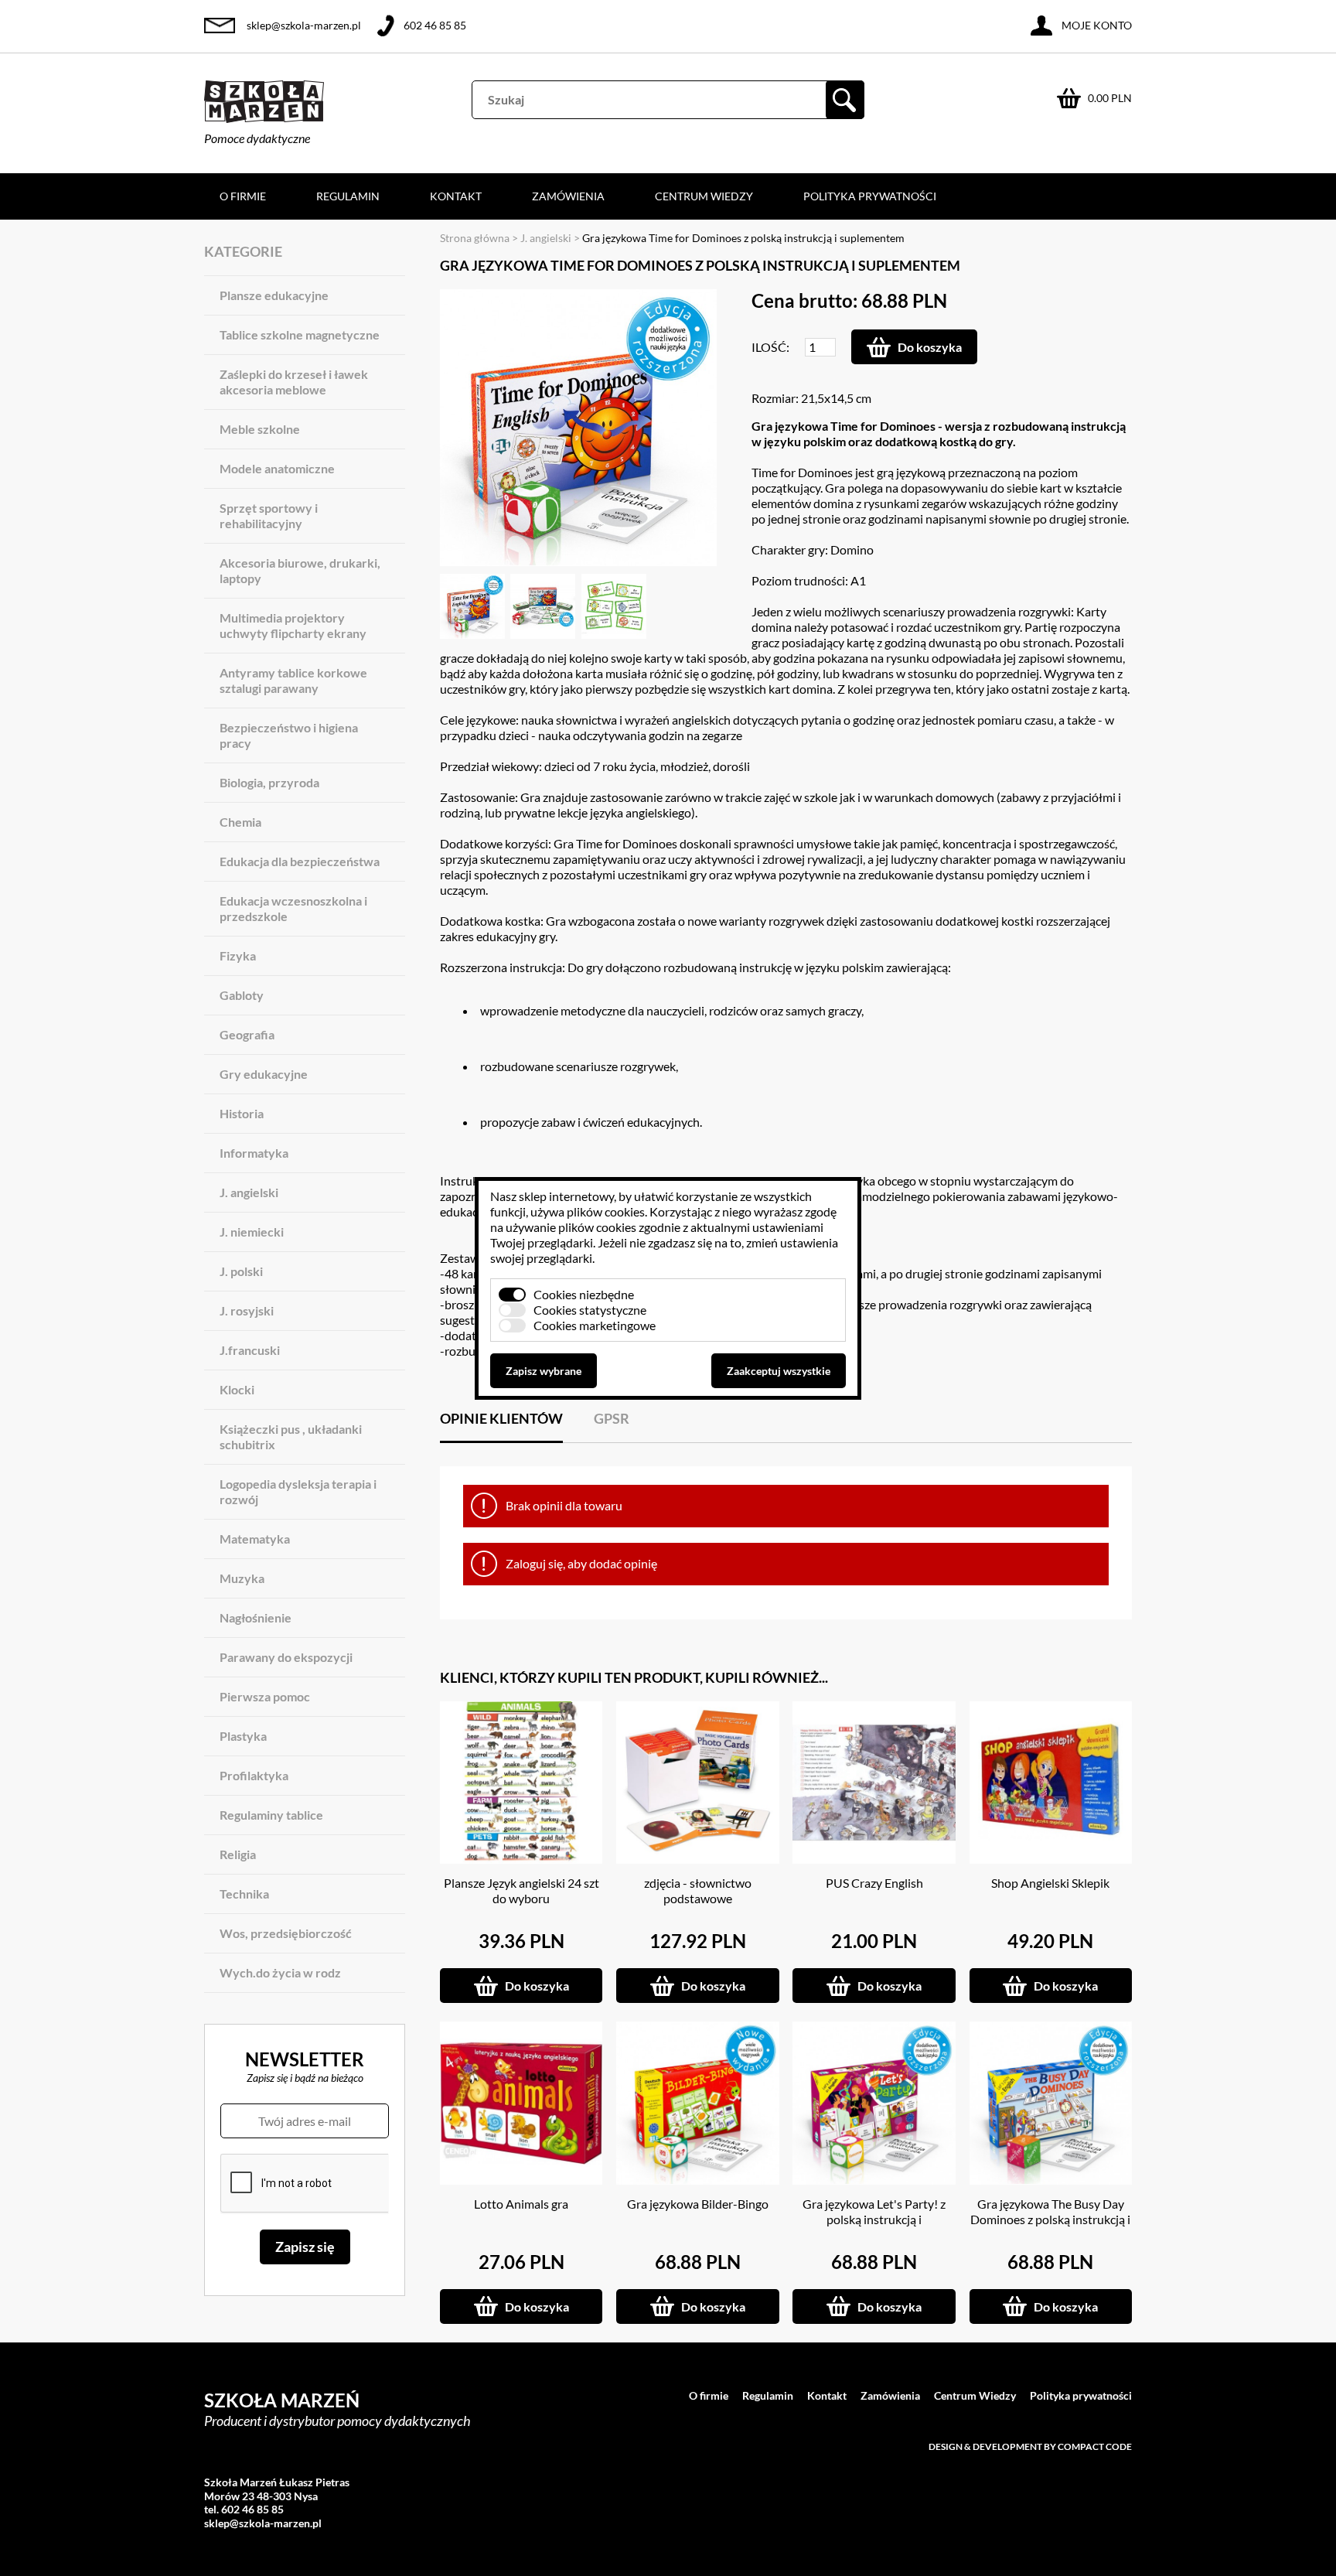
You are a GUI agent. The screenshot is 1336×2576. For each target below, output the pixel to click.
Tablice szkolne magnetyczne (300, 334)
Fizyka (238, 955)
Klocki (237, 1389)
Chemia (240, 822)
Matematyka (255, 1539)
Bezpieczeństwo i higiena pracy (289, 735)
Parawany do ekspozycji (286, 1657)
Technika (244, 1894)
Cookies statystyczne (590, 1310)
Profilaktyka (254, 1775)
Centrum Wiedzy (704, 196)
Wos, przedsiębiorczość (286, 1933)
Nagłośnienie (256, 1617)
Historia (242, 1113)
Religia (238, 1854)
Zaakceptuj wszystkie (779, 1371)
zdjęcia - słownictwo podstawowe (698, 1890)
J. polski (241, 1271)
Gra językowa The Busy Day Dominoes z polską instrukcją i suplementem (1050, 2219)
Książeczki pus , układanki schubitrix (291, 1436)
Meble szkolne (260, 429)
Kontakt (456, 196)
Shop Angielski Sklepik (1050, 1883)
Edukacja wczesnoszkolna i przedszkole (293, 908)
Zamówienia (568, 196)
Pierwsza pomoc (265, 1696)
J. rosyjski (247, 1310)
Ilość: (770, 347)
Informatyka (254, 1153)
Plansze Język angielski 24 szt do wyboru (521, 1890)
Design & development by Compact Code (1030, 2446)
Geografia (247, 1034)
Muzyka (242, 1578)
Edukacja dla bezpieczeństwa (300, 861)
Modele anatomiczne (277, 468)
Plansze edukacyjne (274, 295)
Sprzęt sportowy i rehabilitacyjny (269, 515)
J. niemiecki (252, 1232)
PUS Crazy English (874, 1883)
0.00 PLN (1110, 98)
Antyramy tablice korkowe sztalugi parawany (293, 680)
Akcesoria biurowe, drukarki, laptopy (300, 570)
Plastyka (243, 1736)
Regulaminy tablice (271, 1815)
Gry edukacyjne (264, 1074)
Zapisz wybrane (544, 1371)
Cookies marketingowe (595, 1325)
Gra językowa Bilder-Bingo (698, 2204)
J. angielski (249, 1192)
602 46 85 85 (435, 25)
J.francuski (250, 1350)
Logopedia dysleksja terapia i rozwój (298, 1491)
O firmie (243, 196)
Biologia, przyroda (269, 782)
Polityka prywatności (870, 196)
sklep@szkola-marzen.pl (304, 25)
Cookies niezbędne (584, 1294)
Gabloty (242, 995)
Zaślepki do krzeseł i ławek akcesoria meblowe (294, 382)
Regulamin (348, 196)
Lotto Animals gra (521, 2204)
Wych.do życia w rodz (280, 1972)
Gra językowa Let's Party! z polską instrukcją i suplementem (874, 2219)
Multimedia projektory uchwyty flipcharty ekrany (293, 625)
